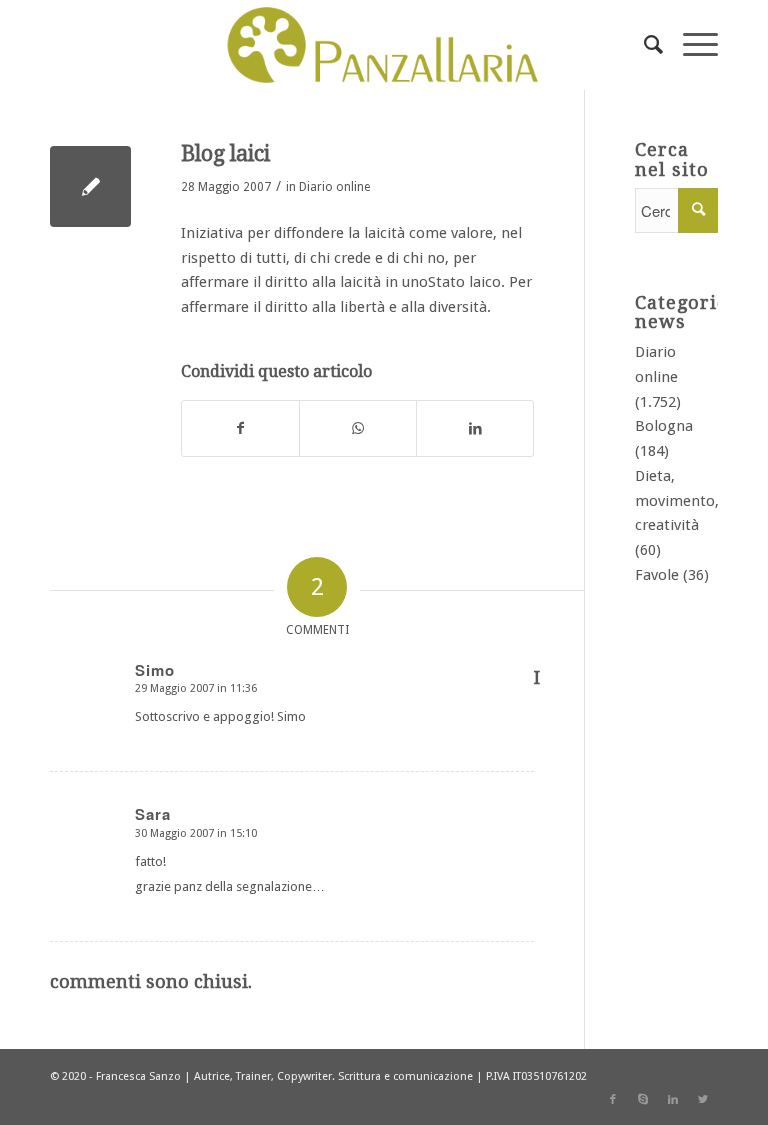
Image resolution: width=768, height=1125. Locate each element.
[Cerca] (643, 45)
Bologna (664, 426)
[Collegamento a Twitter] (703, 1100)
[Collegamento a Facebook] (613, 1100)
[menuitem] (643, 45)
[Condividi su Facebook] (240, 428)
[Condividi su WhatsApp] (358, 428)
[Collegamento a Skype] (643, 1100)
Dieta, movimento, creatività (677, 501)
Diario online (334, 187)
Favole (657, 575)
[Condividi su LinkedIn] (475, 428)
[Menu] (690, 45)
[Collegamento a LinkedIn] (673, 1100)
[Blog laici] (90, 186)
